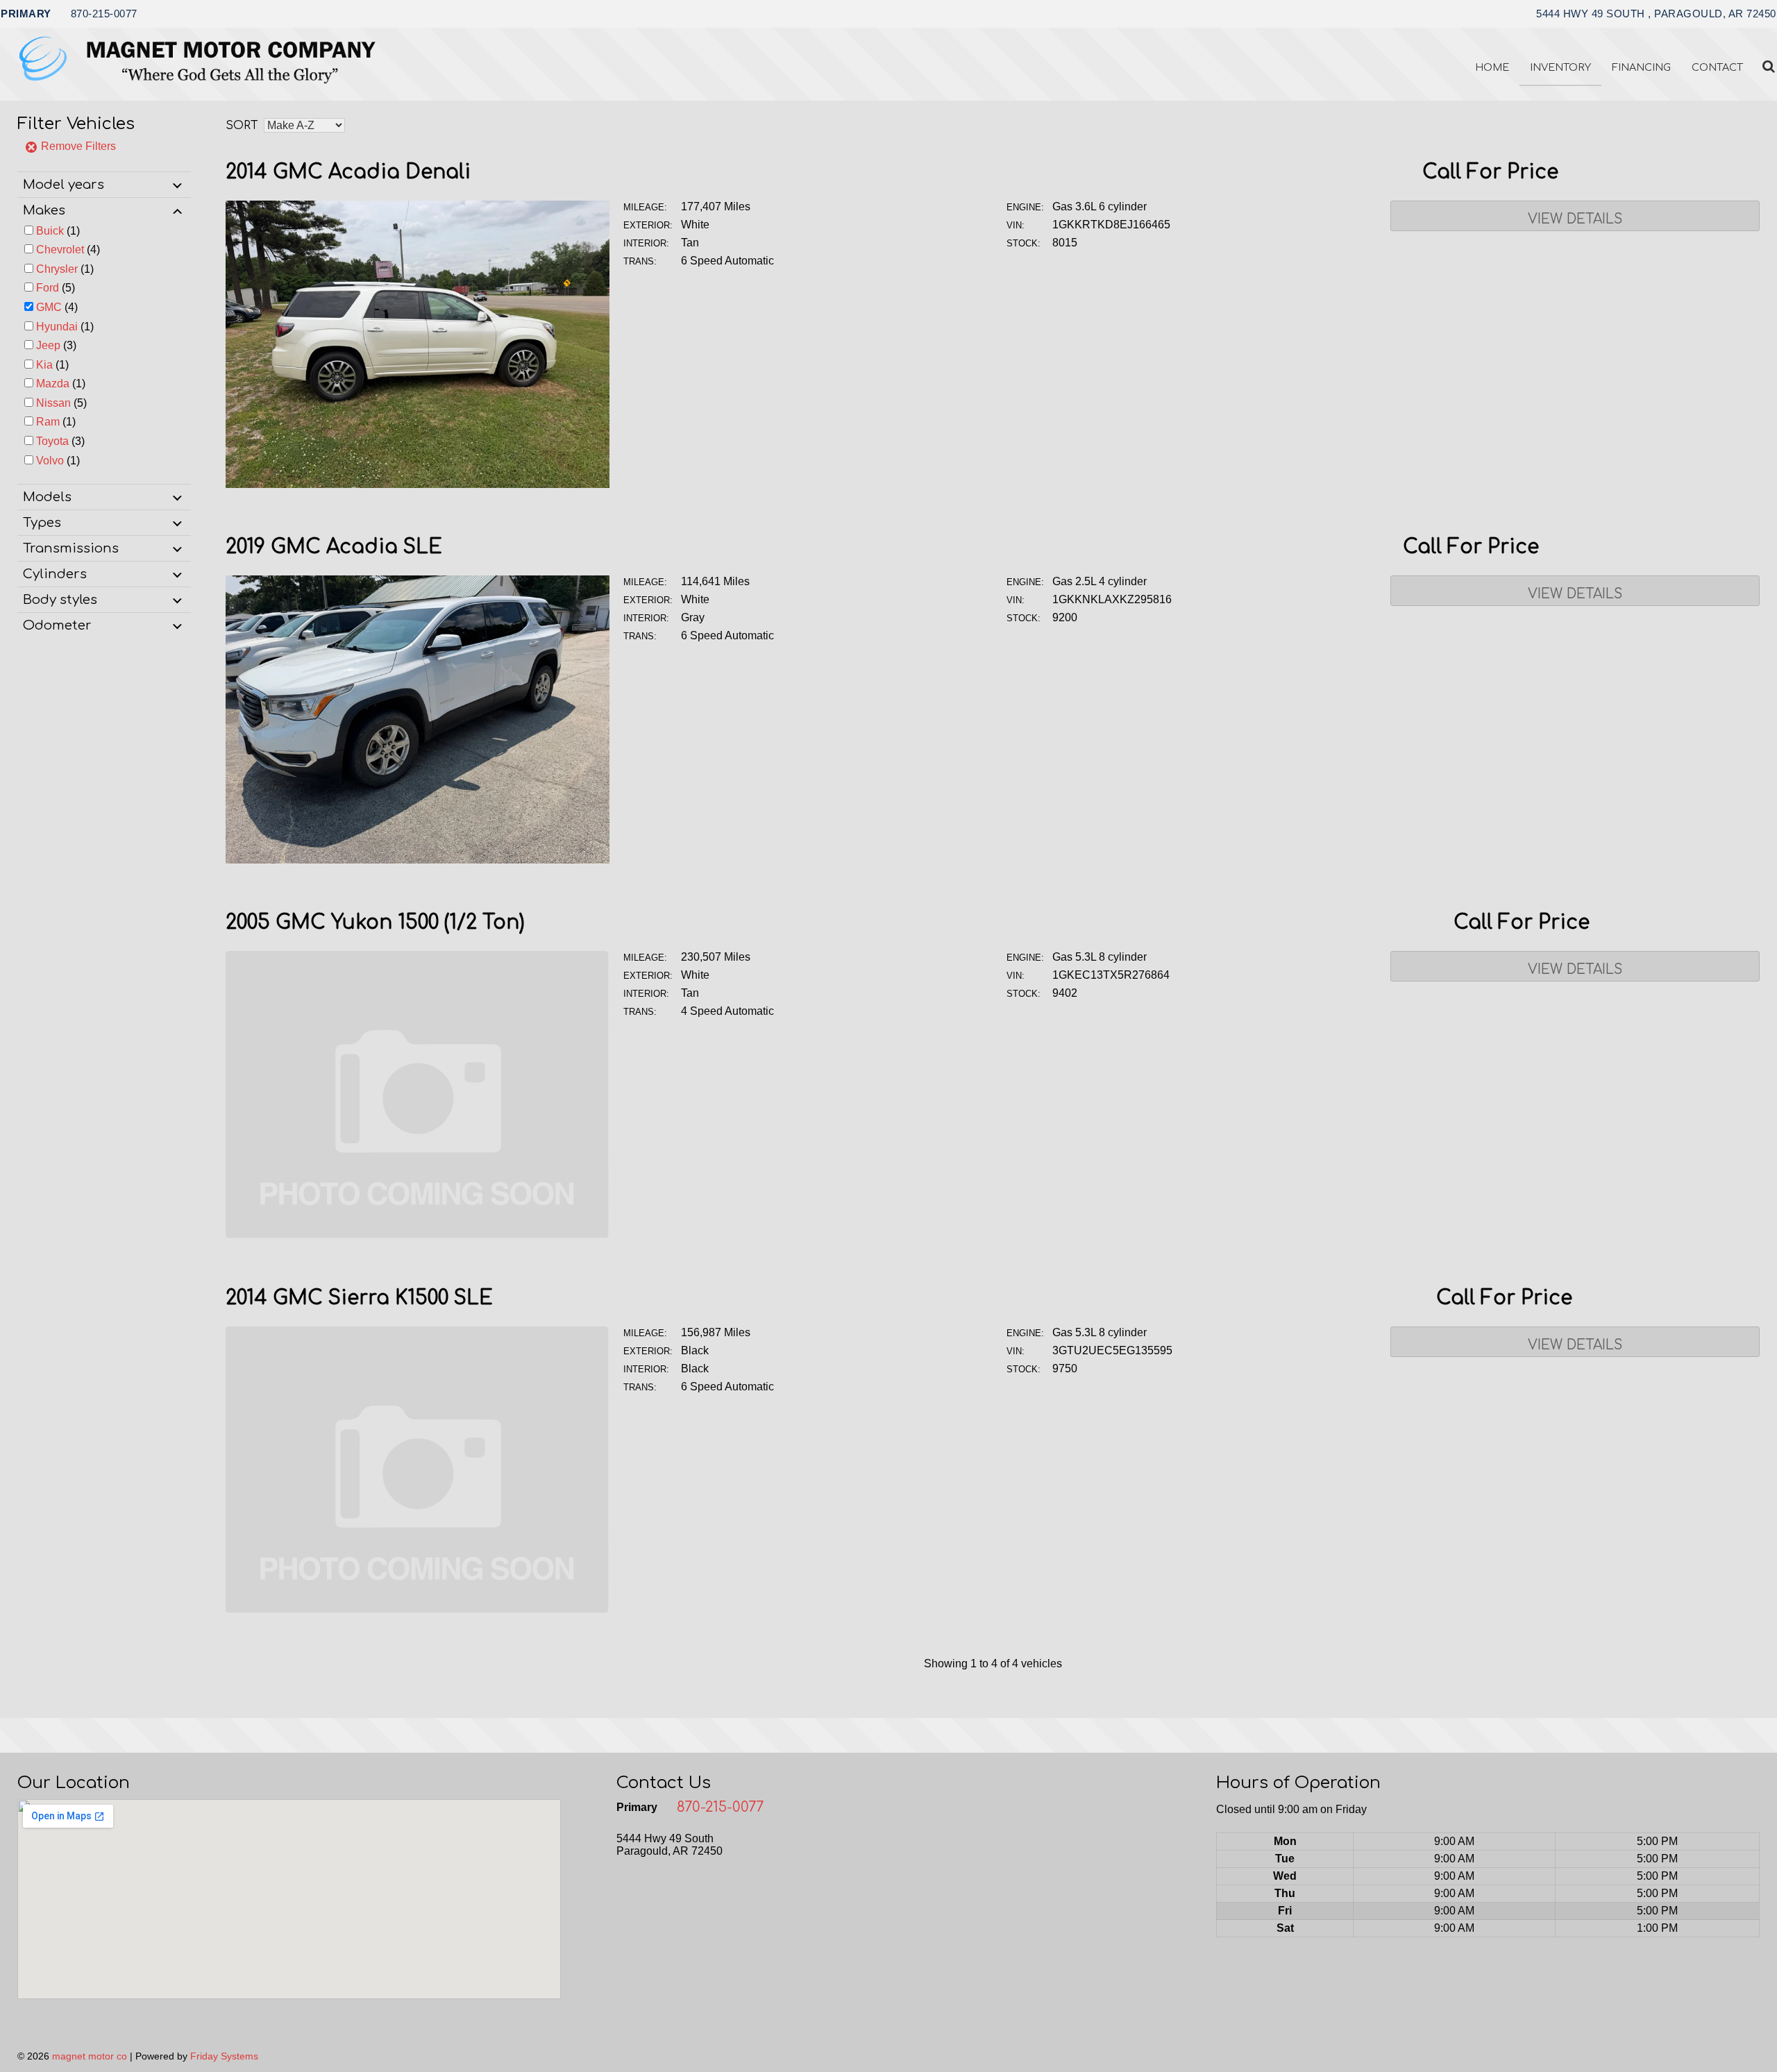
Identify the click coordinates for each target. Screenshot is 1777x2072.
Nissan (53, 403)
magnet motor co (90, 2056)
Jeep (48, 345)
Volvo (50, 461)
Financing (1641, 67)
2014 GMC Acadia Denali (348, 172)
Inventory (1560, 67)
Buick (50, 231)
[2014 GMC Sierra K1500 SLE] (418, 1610)
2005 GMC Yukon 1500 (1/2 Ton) (375, 923)
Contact (1717, 67)
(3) (56, 345)
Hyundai (57, 327)
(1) (58, 231)
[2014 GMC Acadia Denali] (418, 484)
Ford (48, 288)
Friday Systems (224, 2056)
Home (1492, 67)
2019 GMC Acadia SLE (334, 547)
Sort (242, 126)
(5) (56, 288)
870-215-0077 (104, 14)
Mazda (53, 384)
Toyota (52, 441)
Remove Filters (77, 146)
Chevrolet (60, 250)
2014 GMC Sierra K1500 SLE (359, 1298)
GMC (49, 307)
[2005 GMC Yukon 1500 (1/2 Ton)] (418, 1235)
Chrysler (57, 269)
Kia (44, 365)
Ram (48, 422)
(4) (68, 250)
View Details (1575, 219)
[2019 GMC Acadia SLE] (418, 860)
